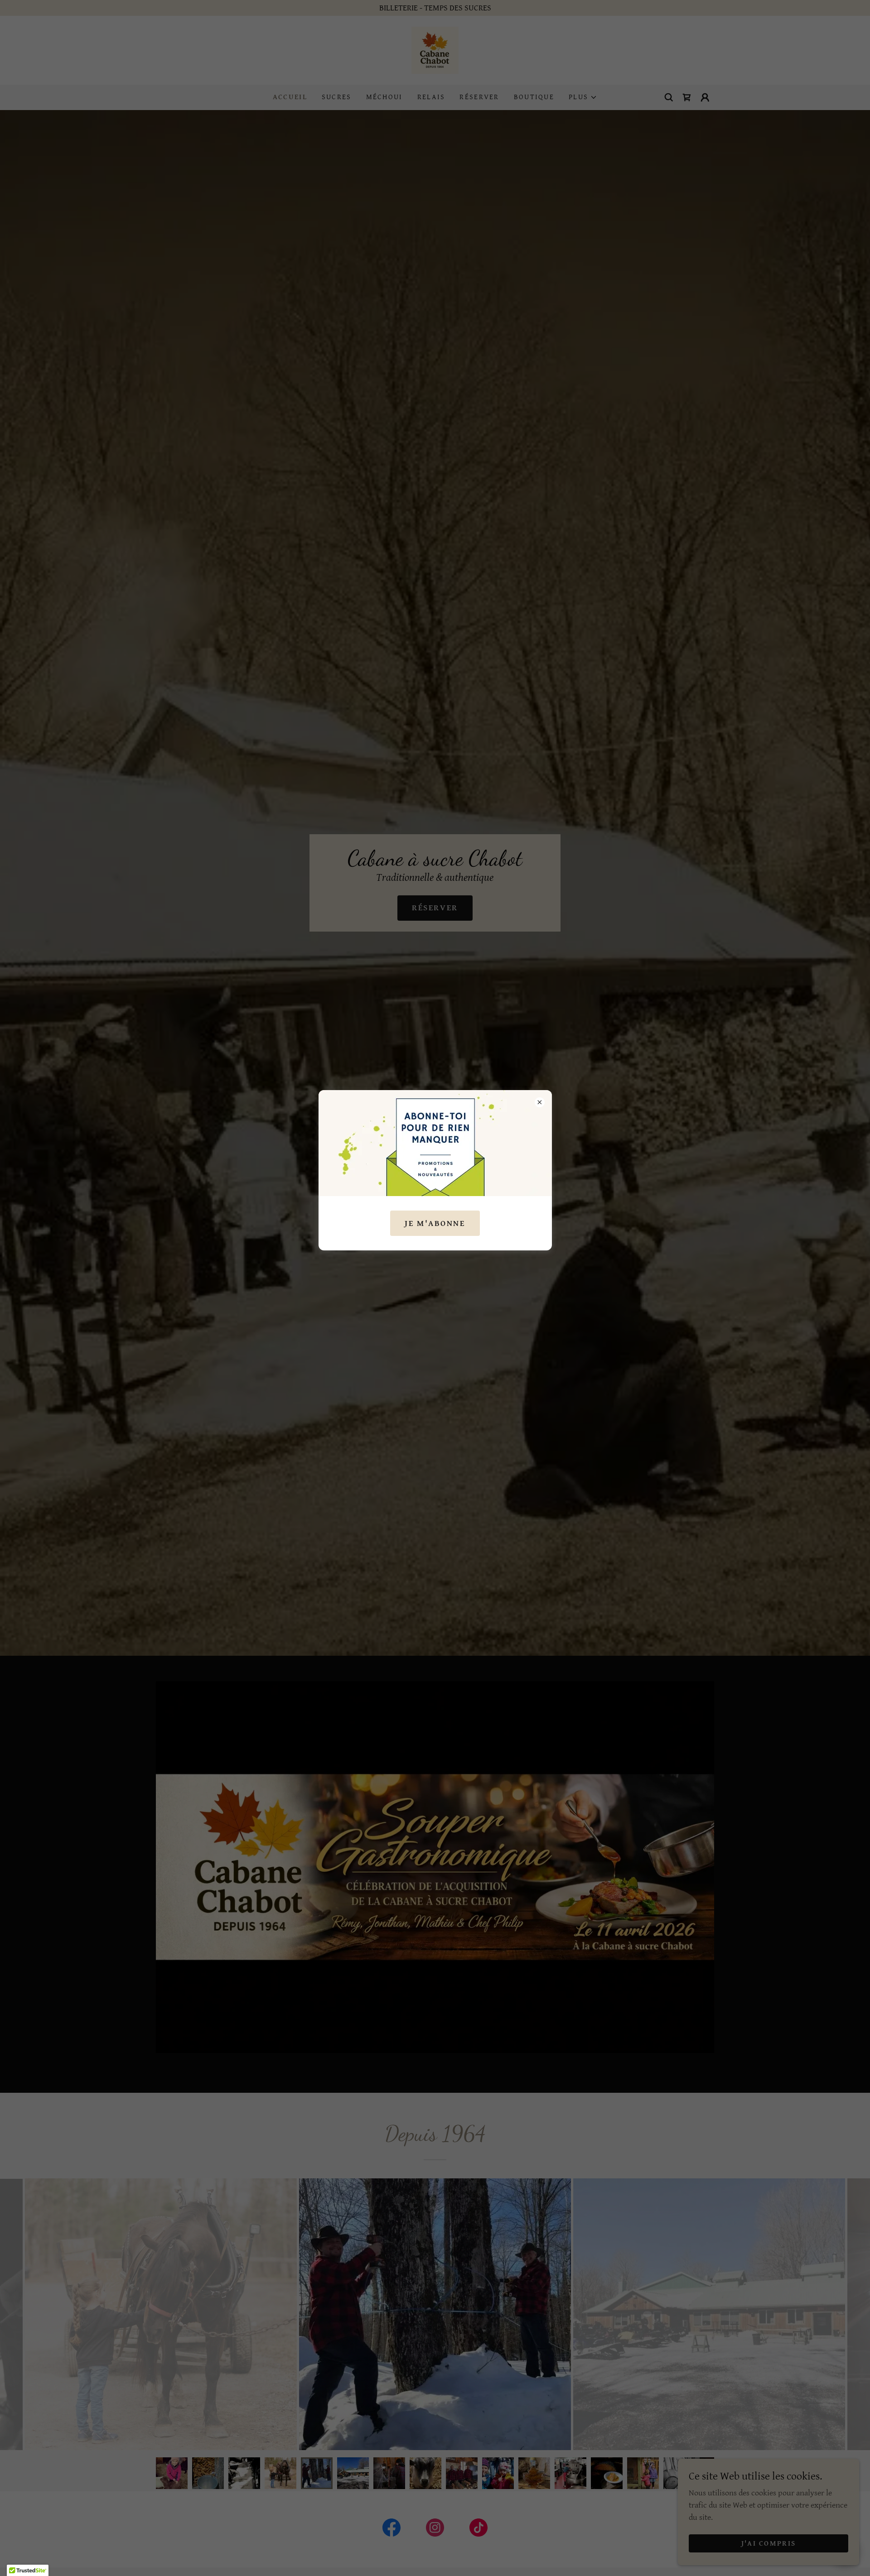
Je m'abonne (435, 1223)
